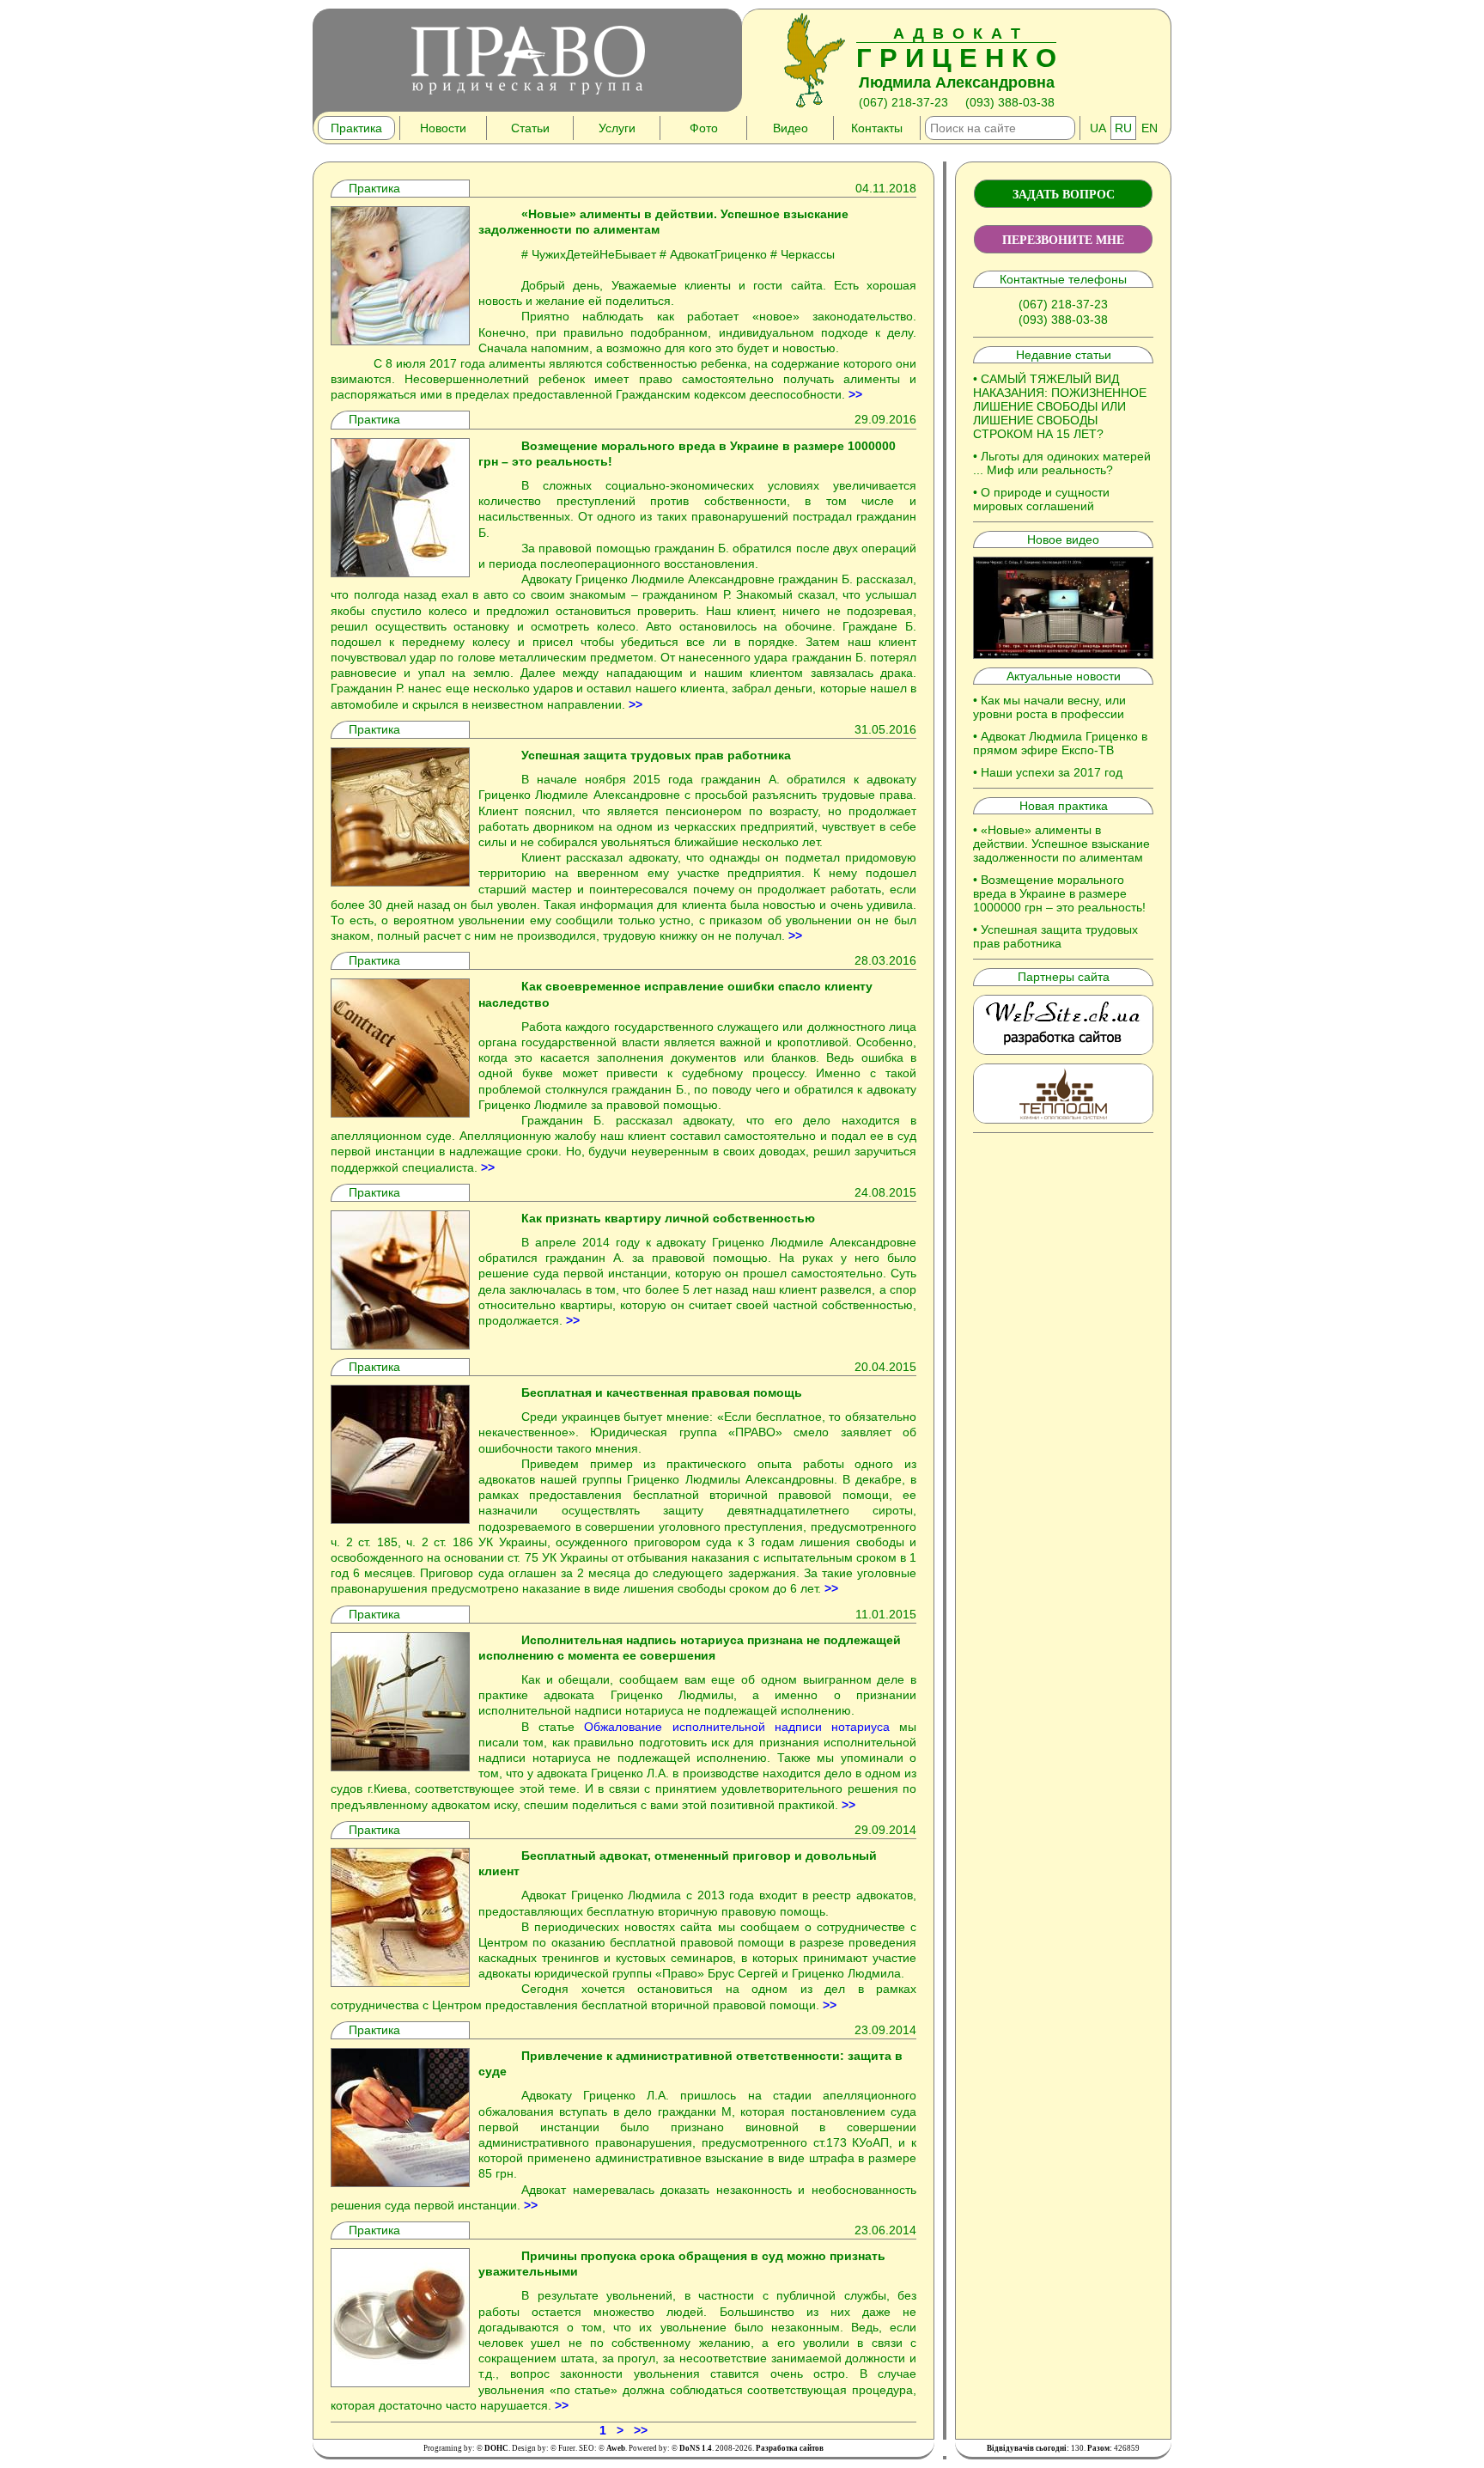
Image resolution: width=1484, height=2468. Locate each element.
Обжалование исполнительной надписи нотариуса (737, 1727)
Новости (443, 128)
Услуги (617, 128)
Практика (356, 128)
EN (1149, 128)
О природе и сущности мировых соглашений (1041, 499)
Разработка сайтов (790, 2448)
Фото (704, 128)
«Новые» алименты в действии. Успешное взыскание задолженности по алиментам (1061, 844)
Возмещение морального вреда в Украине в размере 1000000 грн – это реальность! (1059, 893)
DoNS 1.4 (696, 2448)
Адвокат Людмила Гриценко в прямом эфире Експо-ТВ (1060, 743)
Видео (791, 128)
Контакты (877, 128)
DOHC (496, 2448)
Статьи (530, 128)
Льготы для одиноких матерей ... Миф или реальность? (1062, 463)
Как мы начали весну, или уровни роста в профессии (1049, 707)
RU (1123, 128)
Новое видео (1063, 539)
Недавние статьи (1064, 355)
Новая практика (1064, 806)
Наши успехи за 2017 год (1052, 772)
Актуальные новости (1064, 676)
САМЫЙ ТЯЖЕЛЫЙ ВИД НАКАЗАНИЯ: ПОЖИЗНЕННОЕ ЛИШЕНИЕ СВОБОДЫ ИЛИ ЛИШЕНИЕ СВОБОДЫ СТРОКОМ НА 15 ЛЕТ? (1060, 406)
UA (1098, 128)
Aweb (616, 2448)
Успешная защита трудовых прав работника (1055, 936)
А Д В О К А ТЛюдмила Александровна (956, 58)
